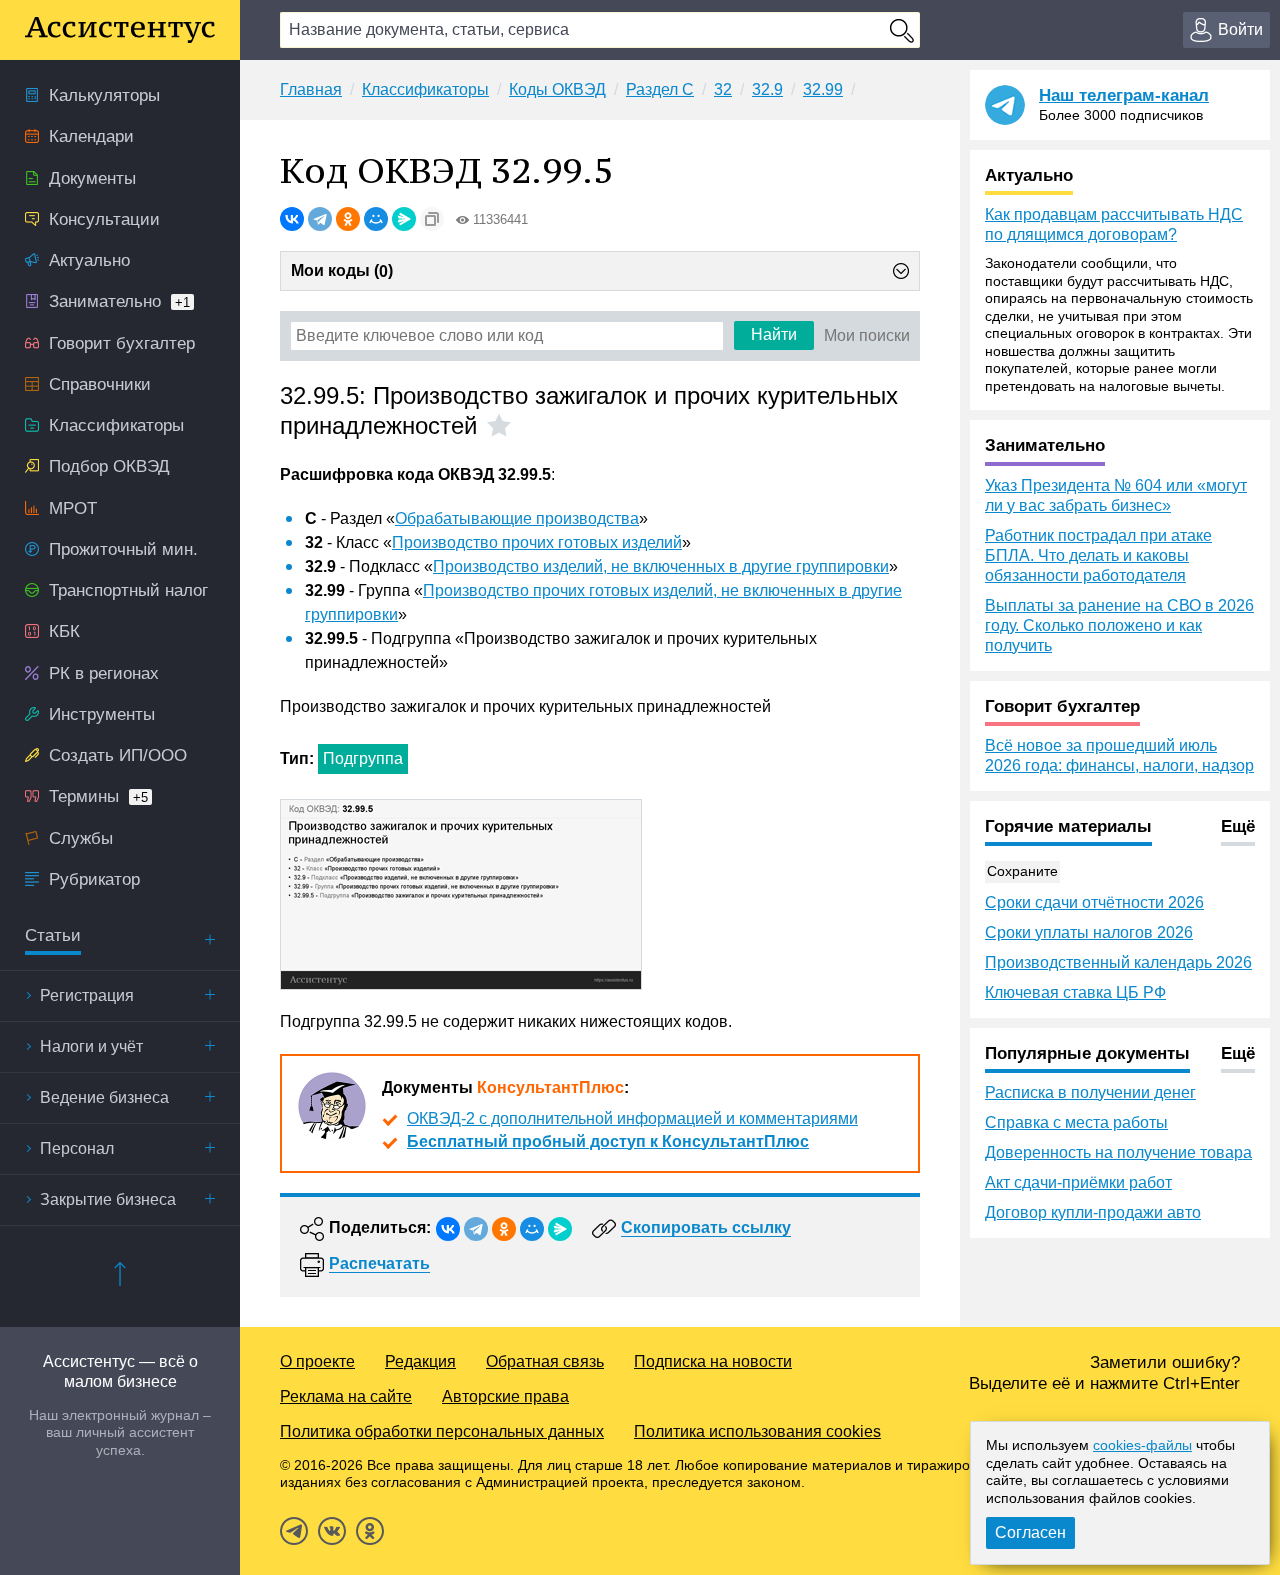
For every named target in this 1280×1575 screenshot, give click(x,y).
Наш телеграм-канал (1124, 95)
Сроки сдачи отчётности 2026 (1094, 902)
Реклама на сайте (346, 1396)
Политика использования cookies (757, 1431)
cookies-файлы (1142, 1445)
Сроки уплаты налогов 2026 (1089, 932)
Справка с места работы (1076, 1122)
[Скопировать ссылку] (432, 219)
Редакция (420, 1361)
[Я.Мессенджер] (404, 219)
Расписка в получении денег (1090, 1092)
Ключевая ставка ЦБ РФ (1075, 992)
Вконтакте (332, 1531)
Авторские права (505, 1396)
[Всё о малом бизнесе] (120, 30)
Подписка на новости (713, 1361)
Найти (774, 334)
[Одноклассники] (348, 219)
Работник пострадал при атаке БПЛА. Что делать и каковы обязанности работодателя (1098, 555)
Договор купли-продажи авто (1093, 1212)
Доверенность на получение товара (1118, 1152)
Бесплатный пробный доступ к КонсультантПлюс (608, 1141)
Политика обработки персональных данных (442, 1431)
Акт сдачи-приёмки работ (1078, 1182)
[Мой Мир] (376, 219)
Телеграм (294, 1531)
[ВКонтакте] (292, 219)
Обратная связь (545, 1361)
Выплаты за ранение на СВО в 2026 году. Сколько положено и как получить (1119, 625)
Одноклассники (370, 1531)
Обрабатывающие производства (517, 518)
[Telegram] (320, 219)
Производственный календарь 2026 (1118, 962)
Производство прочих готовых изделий (537, 542)
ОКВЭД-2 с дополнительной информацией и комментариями (632, 1118)
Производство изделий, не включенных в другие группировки (661, 566)
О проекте (317, 1361)
